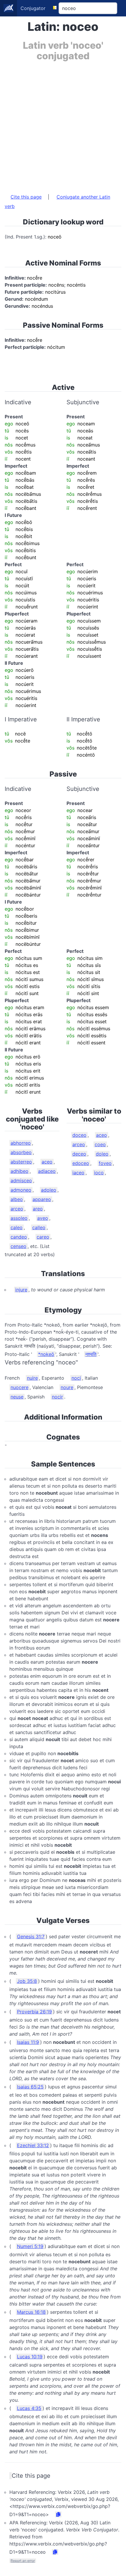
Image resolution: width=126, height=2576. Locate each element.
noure (67, 1387)
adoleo (49, 1190)
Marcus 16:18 (31, 2312)
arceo (17, 1209)
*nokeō (46, 1354)
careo (43, 1237)
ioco (99, 1173)
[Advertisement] (63, 124)
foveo (105, 1163)
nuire (32, 1378)
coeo (100, 1144)
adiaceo (47, 1171)
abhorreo (21, 1143)
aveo (43, 1218)
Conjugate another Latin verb (57, 202)
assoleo (19, 1218)
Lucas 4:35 (29, 2408)
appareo (42, 1199)
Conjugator (33, 8)
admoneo (21, 1190)
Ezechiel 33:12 (33, 2145)
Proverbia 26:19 (34, 2012)
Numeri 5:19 (30, 2246)
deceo (79, 1154)
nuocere (19, 1387)
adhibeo (19, 1171)
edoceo (81, 1163)
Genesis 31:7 (31, 1936)
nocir (57, 1397)
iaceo (78, 1173)
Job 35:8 (27, 1981)
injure (21, 1290)
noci (76, 1378)
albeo (17, 1199)
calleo (39, 1227)
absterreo (21, 1162)
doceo (79, 1135)
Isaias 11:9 (28, 2042)
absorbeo (21, 1152)
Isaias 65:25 (30, 2087)
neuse (17, 1397)
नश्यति (91, 1354)
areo (38, 1209)
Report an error (23, 2561)
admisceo (21, 1180)
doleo (102, 1154)
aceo (47, 1162)
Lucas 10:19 (30, 2357)
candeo (19, 1237)
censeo (18, 1246)
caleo (17, 1227)
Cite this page (26, 197)
